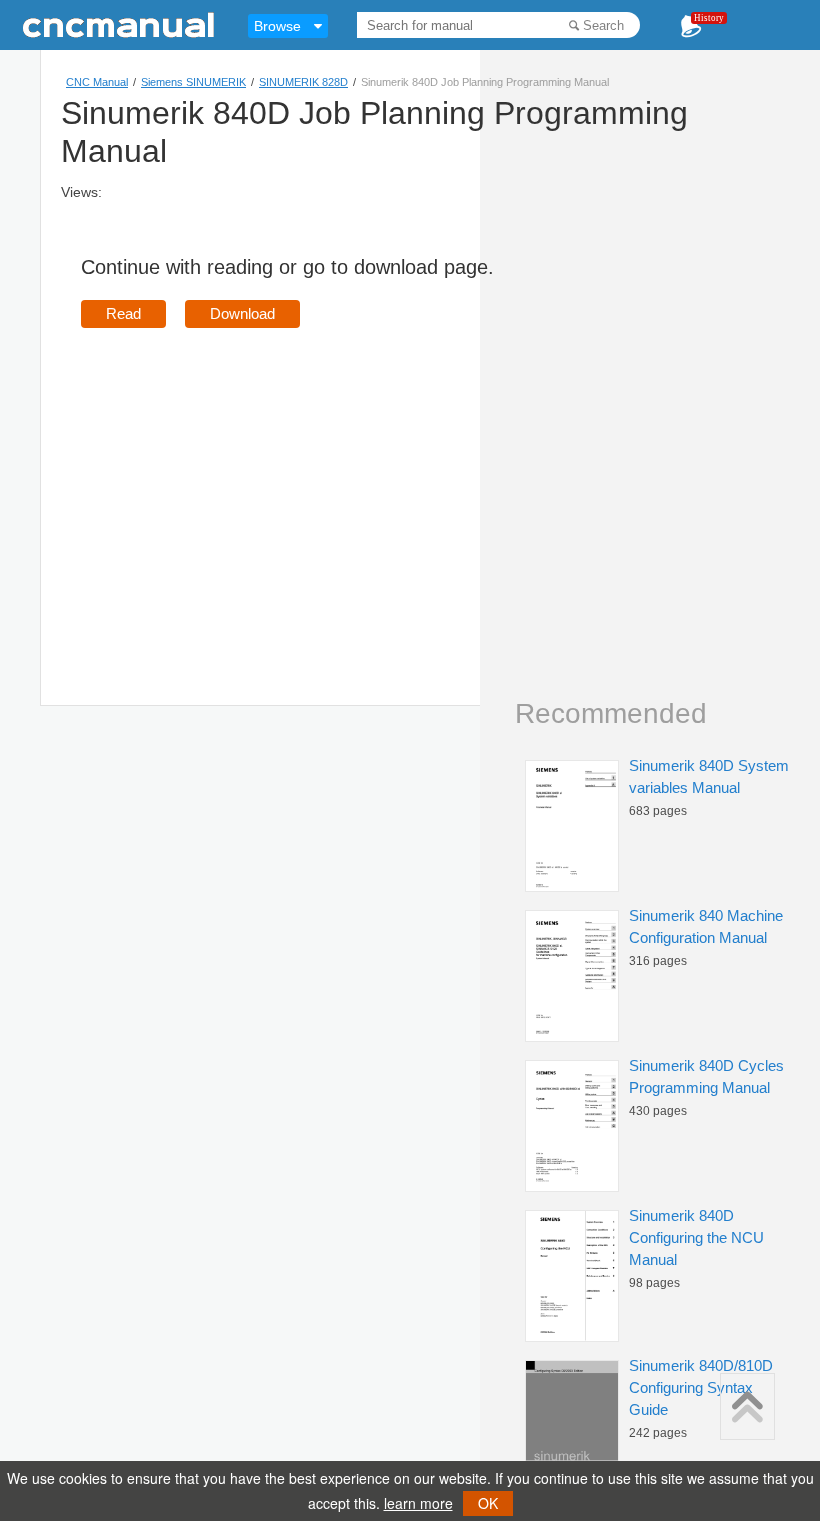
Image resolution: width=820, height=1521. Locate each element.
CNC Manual (97, 82)
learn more (418, 1503)
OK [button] (488, 1503)
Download (242, 313)
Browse (277, 26)
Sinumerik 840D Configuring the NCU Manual (696, 1237)
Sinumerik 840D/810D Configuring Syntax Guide (701, 1387)
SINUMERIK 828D (303, 82)
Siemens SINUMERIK (193, 82)
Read (123, 313)
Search (603, 25)
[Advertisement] (249, 488)
